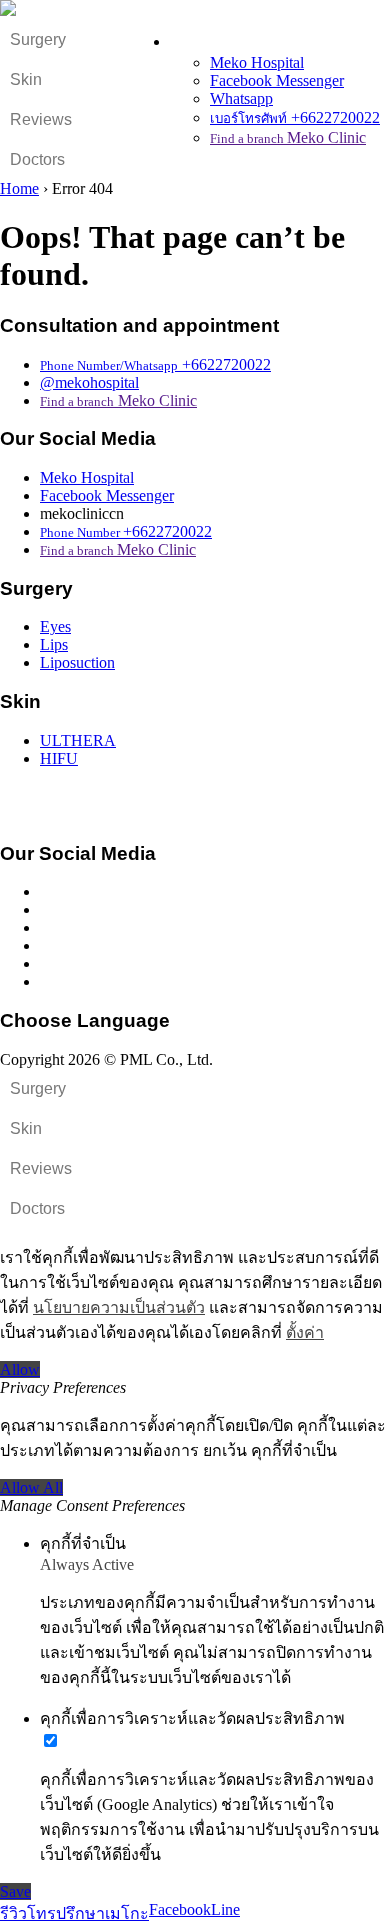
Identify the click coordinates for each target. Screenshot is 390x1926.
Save (15, 1891)
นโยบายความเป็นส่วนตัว (119, 1307)
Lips (54, 644)
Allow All (31, 1487)
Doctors (37, 159)
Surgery (38, 39)
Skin (26, 79)
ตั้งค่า (305, 1332)
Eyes (55, 626)
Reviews (41, 119)
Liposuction (77, 662)
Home (19, 188)
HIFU (59, 758)
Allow (20, 1369)
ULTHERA (78, 740)
